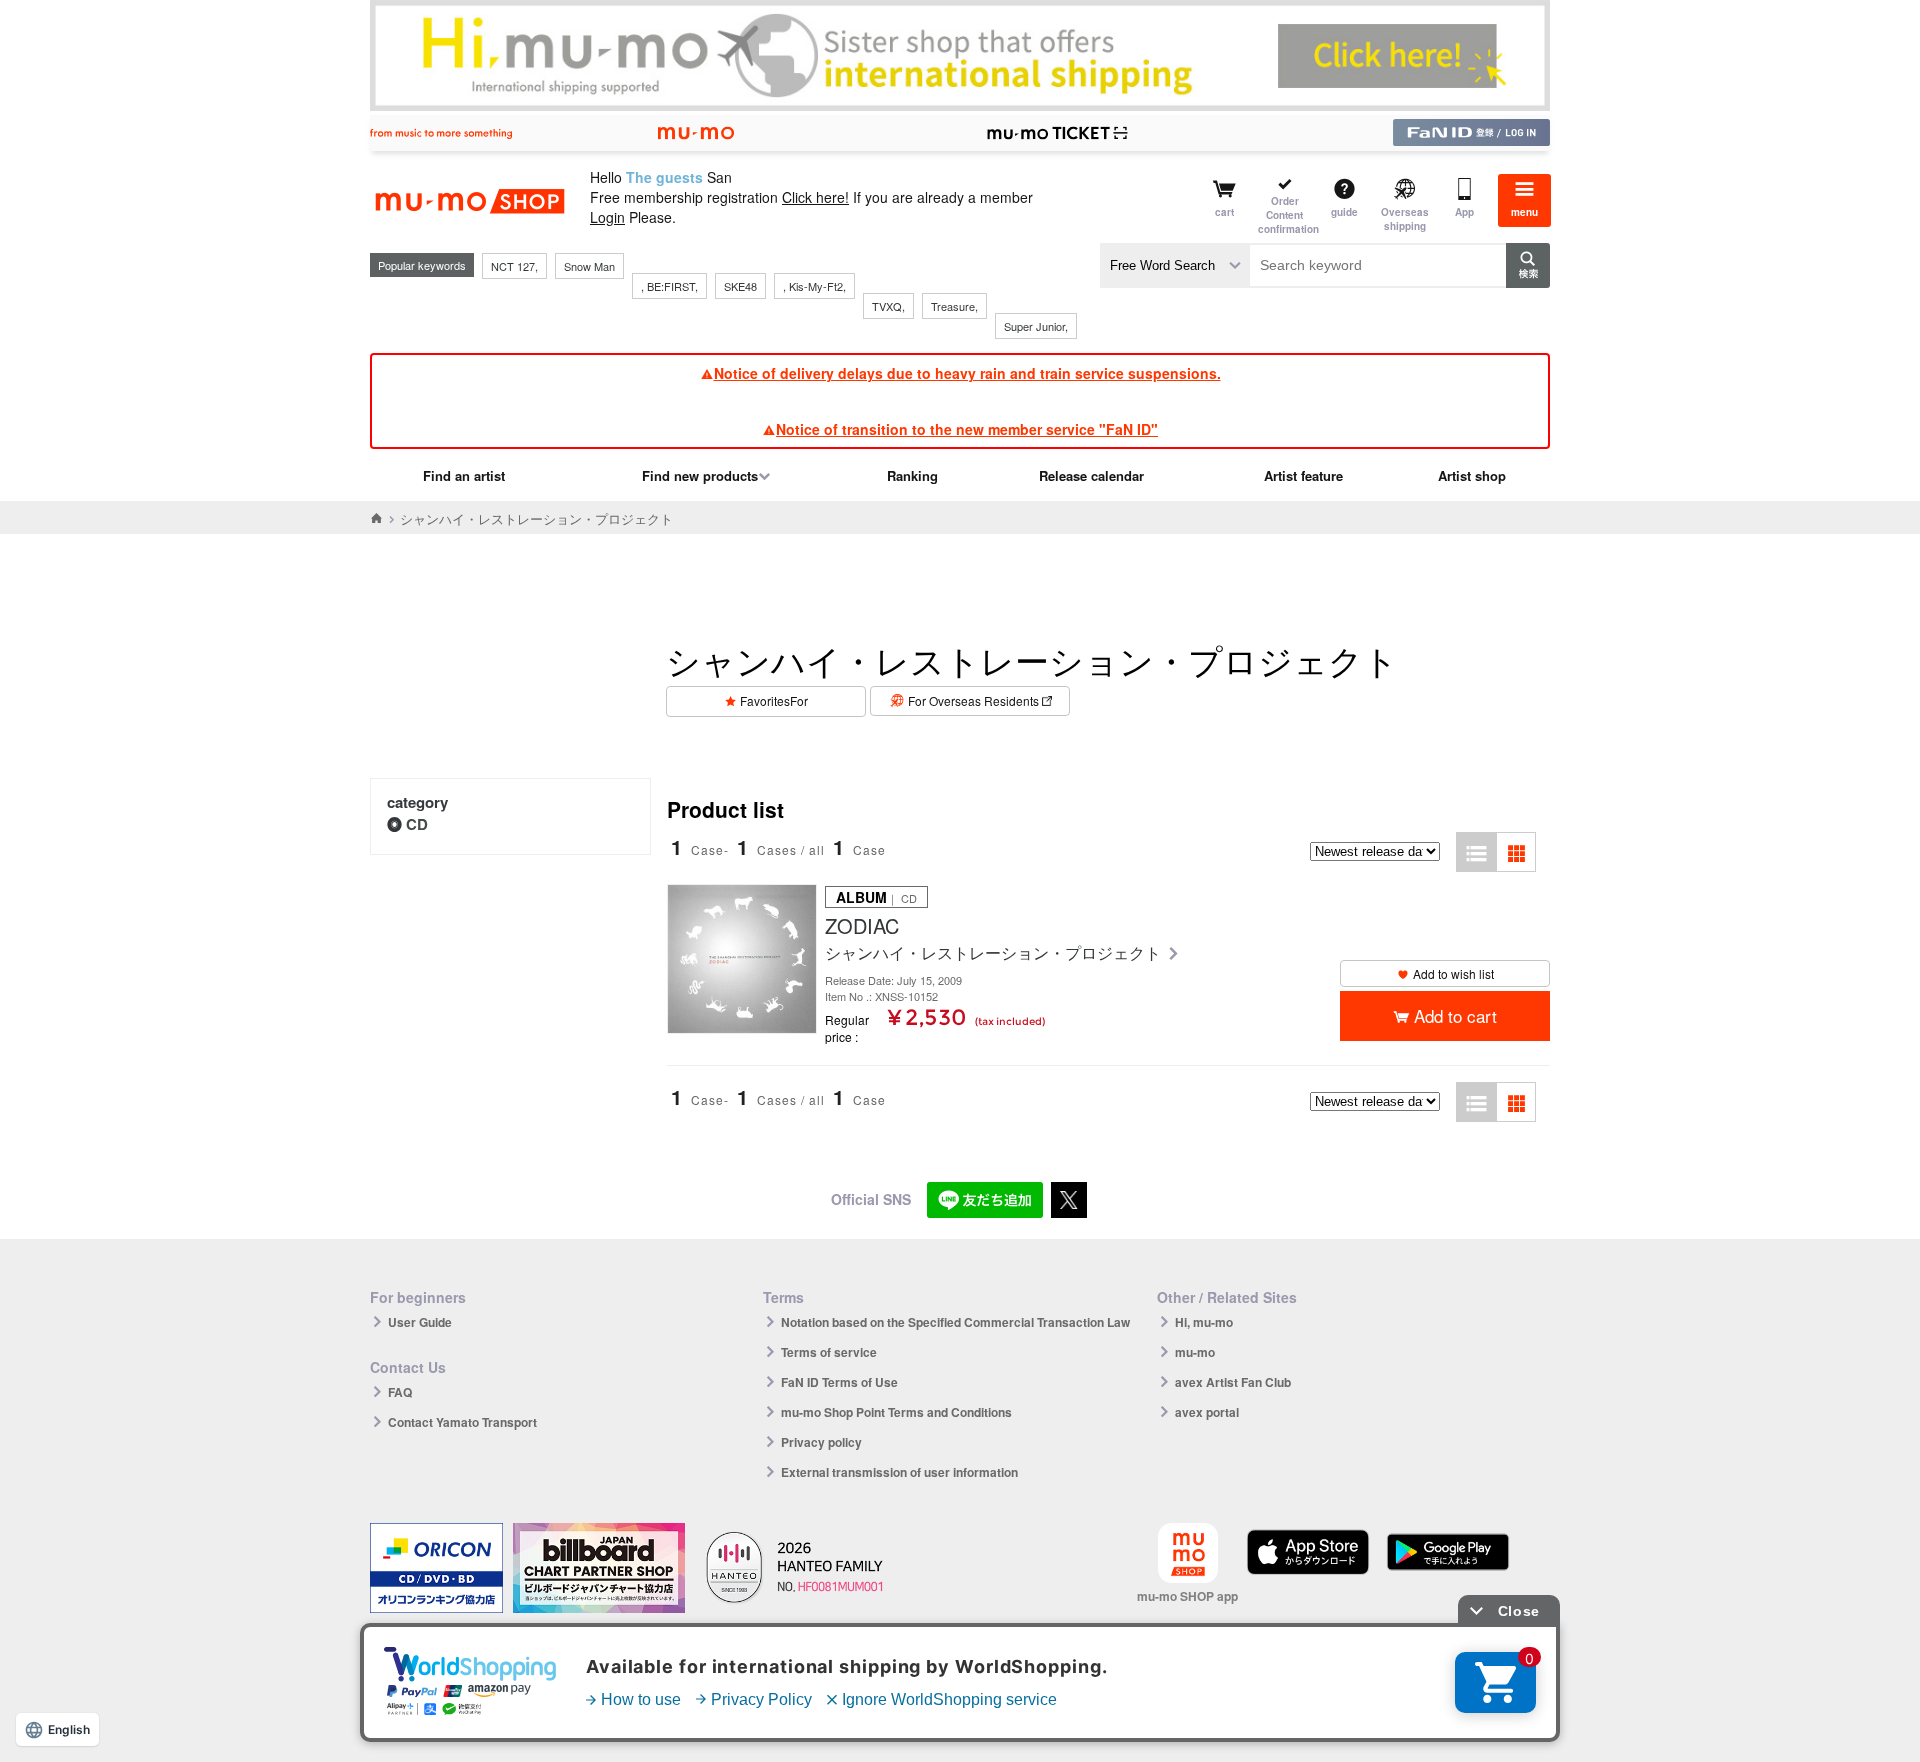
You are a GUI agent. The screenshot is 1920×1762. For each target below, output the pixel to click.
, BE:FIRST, (669, 286)
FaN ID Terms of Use (839, 1382)
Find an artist (464, 475)
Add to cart (1455, 1015)
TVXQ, (888, 306)
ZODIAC (862, 926)
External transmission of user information (899, 1472)
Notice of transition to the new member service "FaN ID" (967, 429)
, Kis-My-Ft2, (814, 286)
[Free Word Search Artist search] (1175, 265)
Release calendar (1091, 475)
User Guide (420, 1322)
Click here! (815, 197)
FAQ (400, 1392)
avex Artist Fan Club (1233, 1382)
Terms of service (829, 1352)
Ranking (912, 475)
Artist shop (1472, 475)
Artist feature (1303, 475)
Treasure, (954, 306)
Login (607, 217)
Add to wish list (1453, 973)
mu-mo (1195, 1352)
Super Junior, (1036, 326)
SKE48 (740, 286)
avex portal (1207, 1412)
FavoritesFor (774, 700)
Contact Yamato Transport (462, 1422)
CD (417, 824)
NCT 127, (514, 266)
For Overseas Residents (973, 700)
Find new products (700, 475)
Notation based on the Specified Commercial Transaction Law (955, 1322)
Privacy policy (821, 1442)
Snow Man (589, 266)
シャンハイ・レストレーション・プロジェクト (995, 953)
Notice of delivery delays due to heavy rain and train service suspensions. (967, 373)
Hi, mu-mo (1204, 1322)
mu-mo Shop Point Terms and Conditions (896, 1412)
